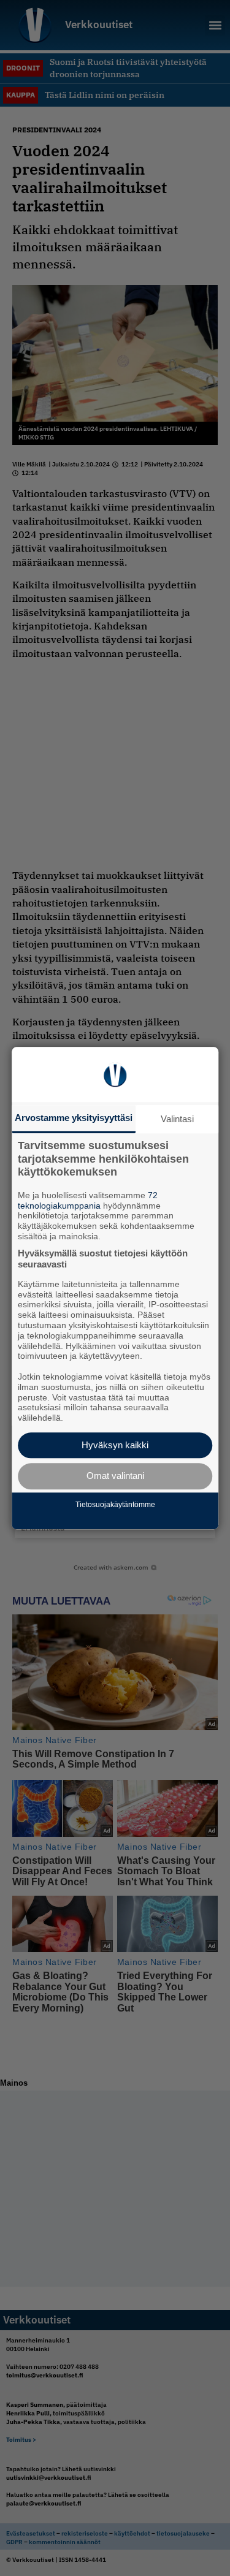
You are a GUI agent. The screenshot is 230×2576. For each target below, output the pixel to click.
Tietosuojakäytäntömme (115, 1505)
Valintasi (177, 1119)
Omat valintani (115, 1476)
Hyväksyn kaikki (115, 1445)
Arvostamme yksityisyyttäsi (74, 1118)
